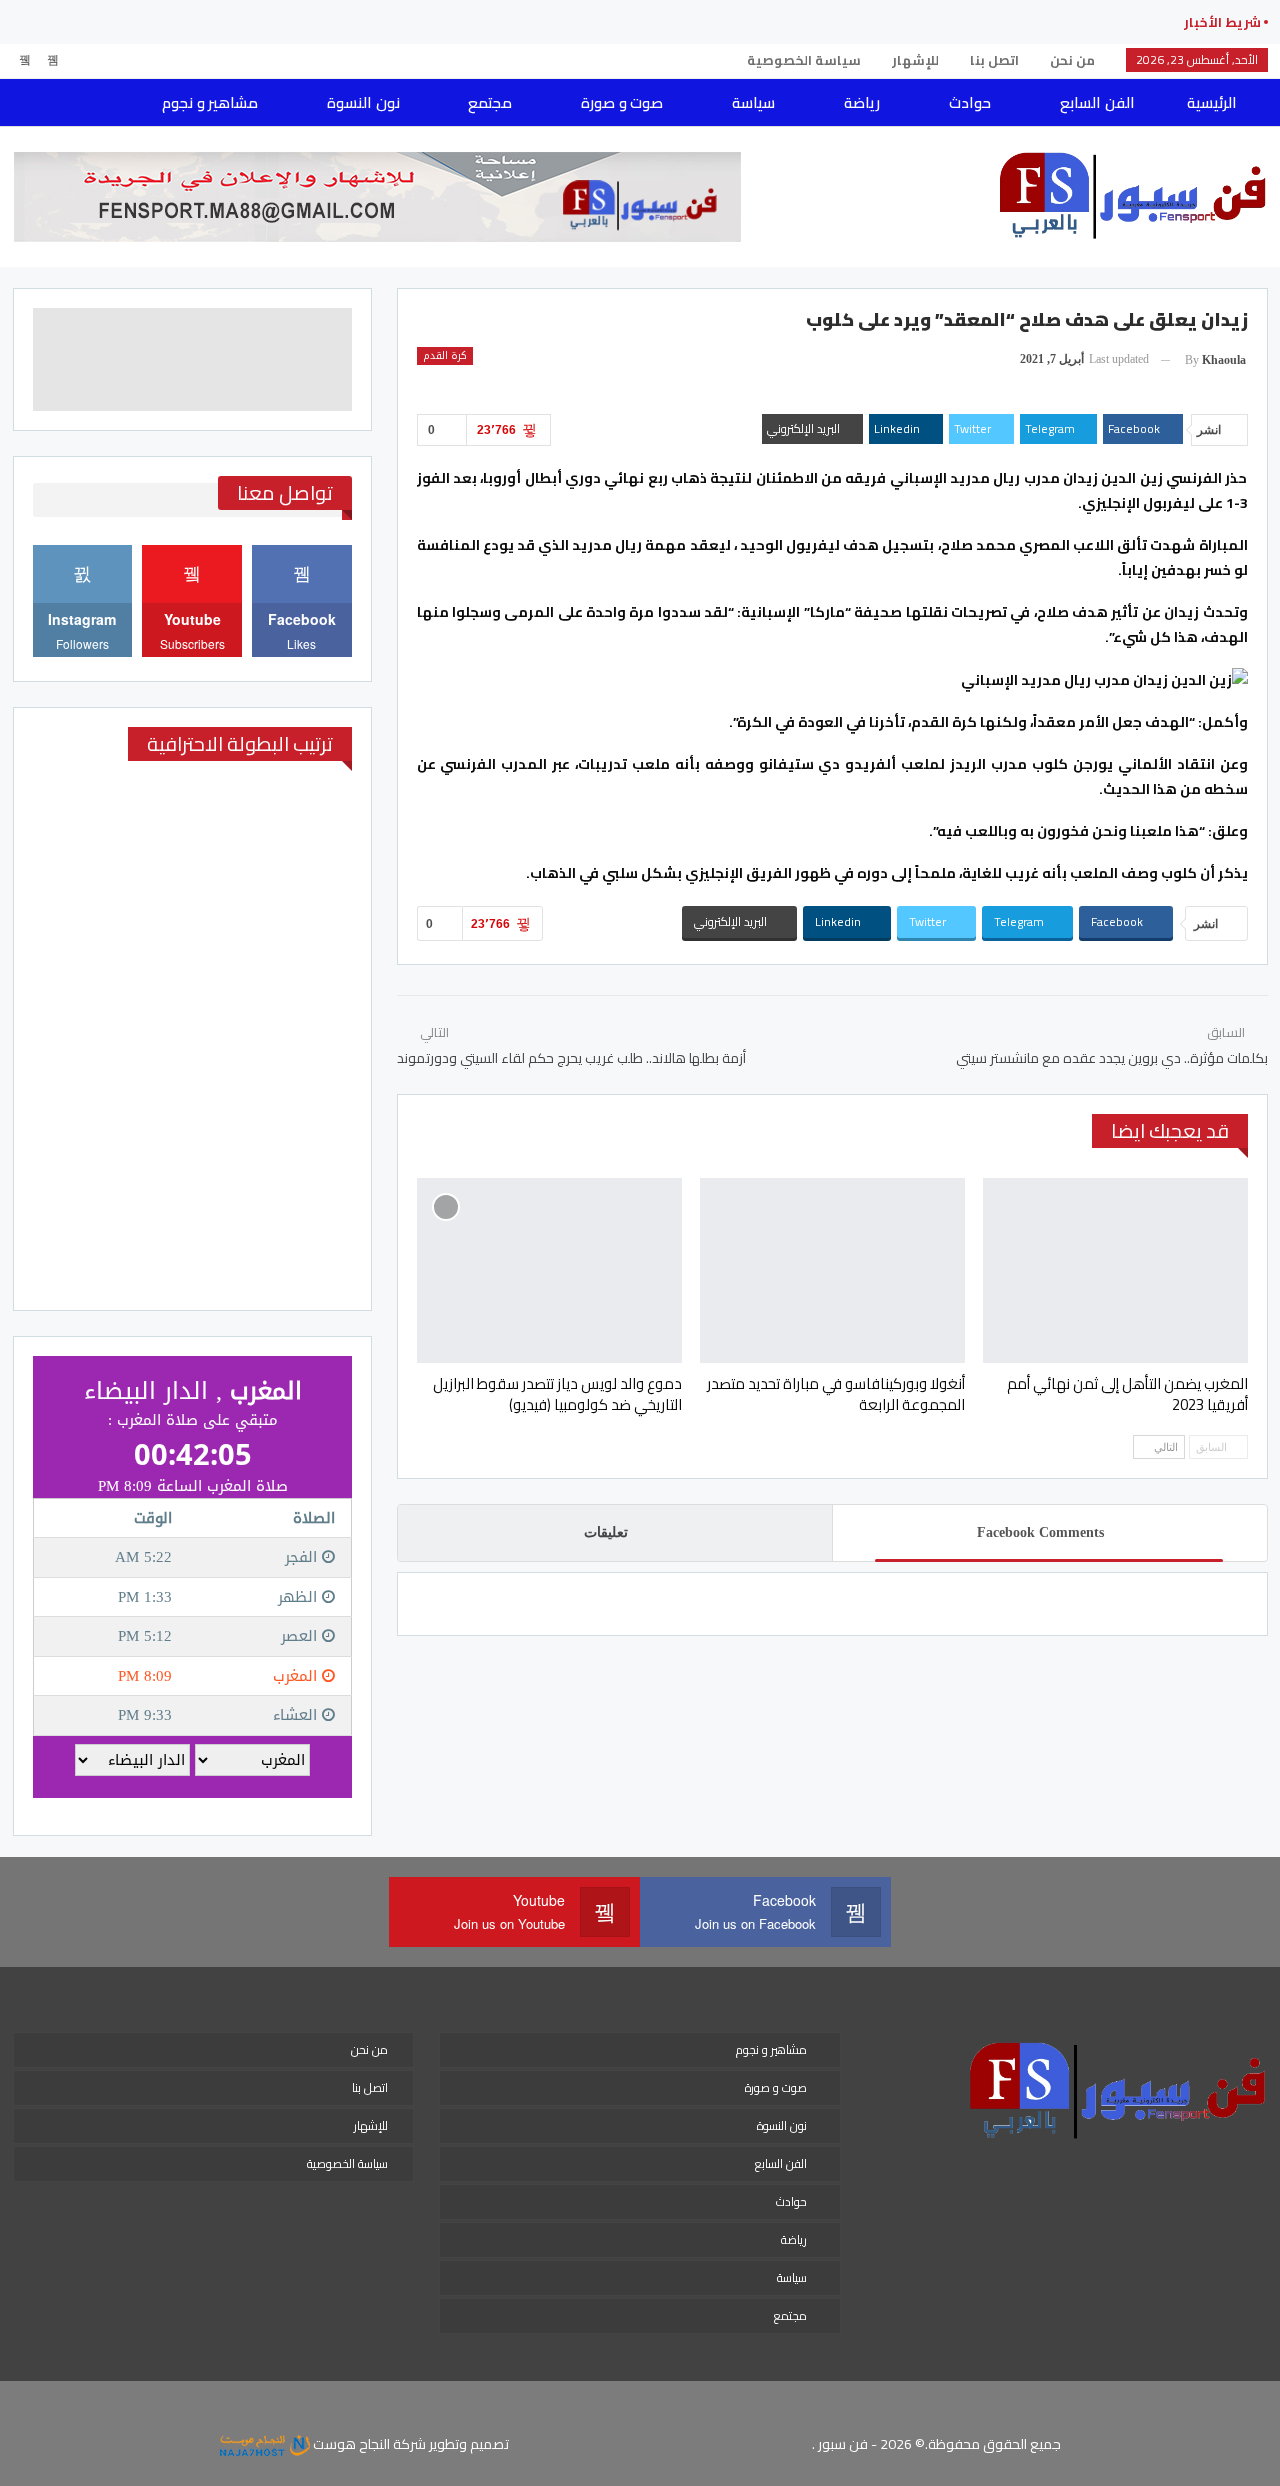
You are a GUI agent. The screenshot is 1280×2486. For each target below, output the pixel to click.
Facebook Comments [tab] (1040, 1532)
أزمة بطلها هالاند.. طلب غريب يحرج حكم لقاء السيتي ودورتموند (571, 1058)
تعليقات (606, 1532)
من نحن (1072, 60)
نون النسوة (363, 102)
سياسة (753, 102)
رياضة (862, 102)
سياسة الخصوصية (804, 60)
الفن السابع (1097, 102)
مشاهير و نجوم (210, 102)
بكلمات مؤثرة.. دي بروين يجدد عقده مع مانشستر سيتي (1112, 1058)
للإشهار (915, 60)
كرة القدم (445, 356)
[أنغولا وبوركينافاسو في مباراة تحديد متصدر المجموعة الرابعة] (832, 1270)
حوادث (970, 102)
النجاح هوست (350, 2444)
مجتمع (490, 102)
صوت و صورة (622, 102)
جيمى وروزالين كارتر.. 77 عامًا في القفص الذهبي (997, 22)
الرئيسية (1212, 102)
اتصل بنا (994, 60)
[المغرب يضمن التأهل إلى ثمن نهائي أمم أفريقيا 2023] (1115, 1270)
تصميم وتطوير (469, 2444)
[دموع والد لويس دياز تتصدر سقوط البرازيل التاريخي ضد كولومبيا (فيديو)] (549, 1270)
